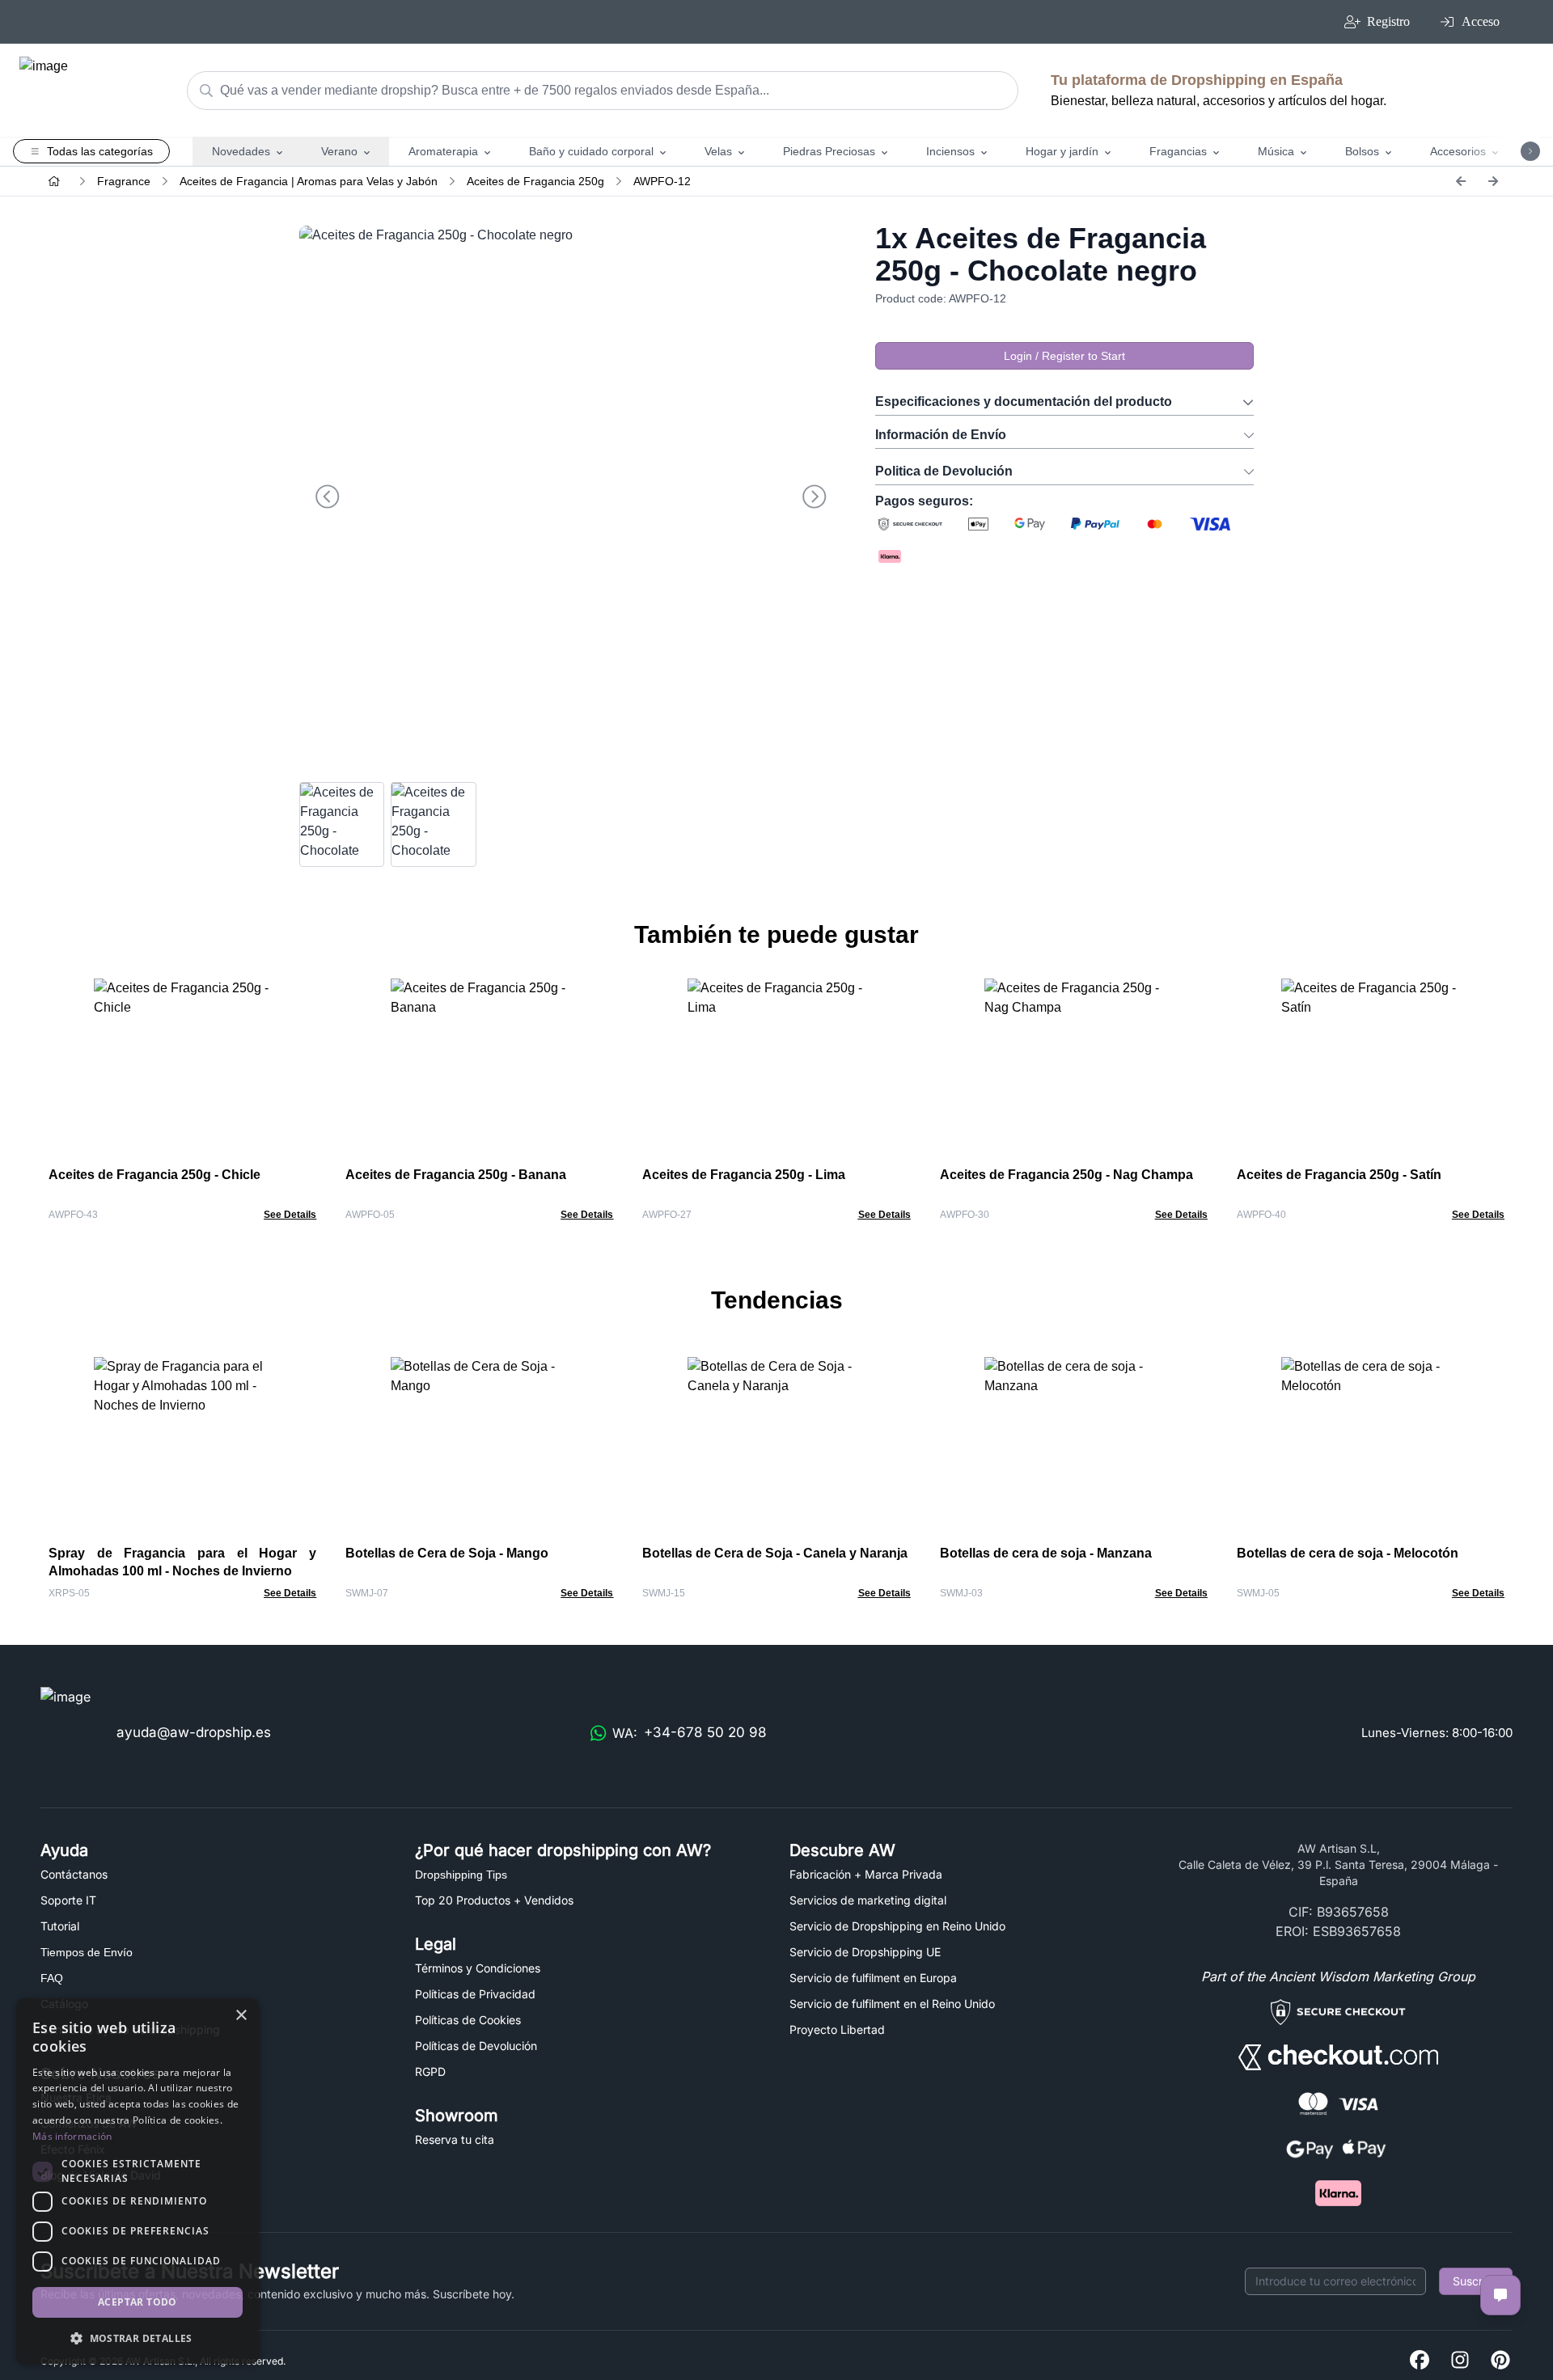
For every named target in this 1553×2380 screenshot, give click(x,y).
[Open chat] (1500, 2295)
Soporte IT (68, 1900)
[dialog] (138, 2181)
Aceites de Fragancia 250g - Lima (744, 1175)
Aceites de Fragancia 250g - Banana (456, 1175)
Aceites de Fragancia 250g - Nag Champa (1066, 1175)
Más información (72, 2136)
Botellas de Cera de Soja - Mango (447, 1553)
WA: (690, 1733)
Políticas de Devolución (476, 2046)
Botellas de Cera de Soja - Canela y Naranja (775, 1553)
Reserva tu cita (455, 2139)
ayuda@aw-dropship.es (194, 1732)
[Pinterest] (1500, 2361)
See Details (290, 1215)
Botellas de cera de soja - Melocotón (1348, 1553)
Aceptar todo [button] (138, 2302)
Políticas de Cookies (468, 2020)
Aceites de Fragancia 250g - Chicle (154, 1175)
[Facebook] (1420, 2361)
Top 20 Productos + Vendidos (494, 1900)
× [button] (241, 2016)
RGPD (430, 2071)
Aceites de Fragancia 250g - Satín (1339, 1175)
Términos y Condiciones (478, 1968)
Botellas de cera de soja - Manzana (1046, 1553)
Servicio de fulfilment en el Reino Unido (892, 2004)
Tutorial (60, 1926)
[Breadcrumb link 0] (54, 181)
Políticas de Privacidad (475, 1994)
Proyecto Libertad (837, 2029)
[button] (138, 2338)
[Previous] (1461, 181)
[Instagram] (1460, 2361)
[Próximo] (1493, 181)
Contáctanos (74, 1874)
